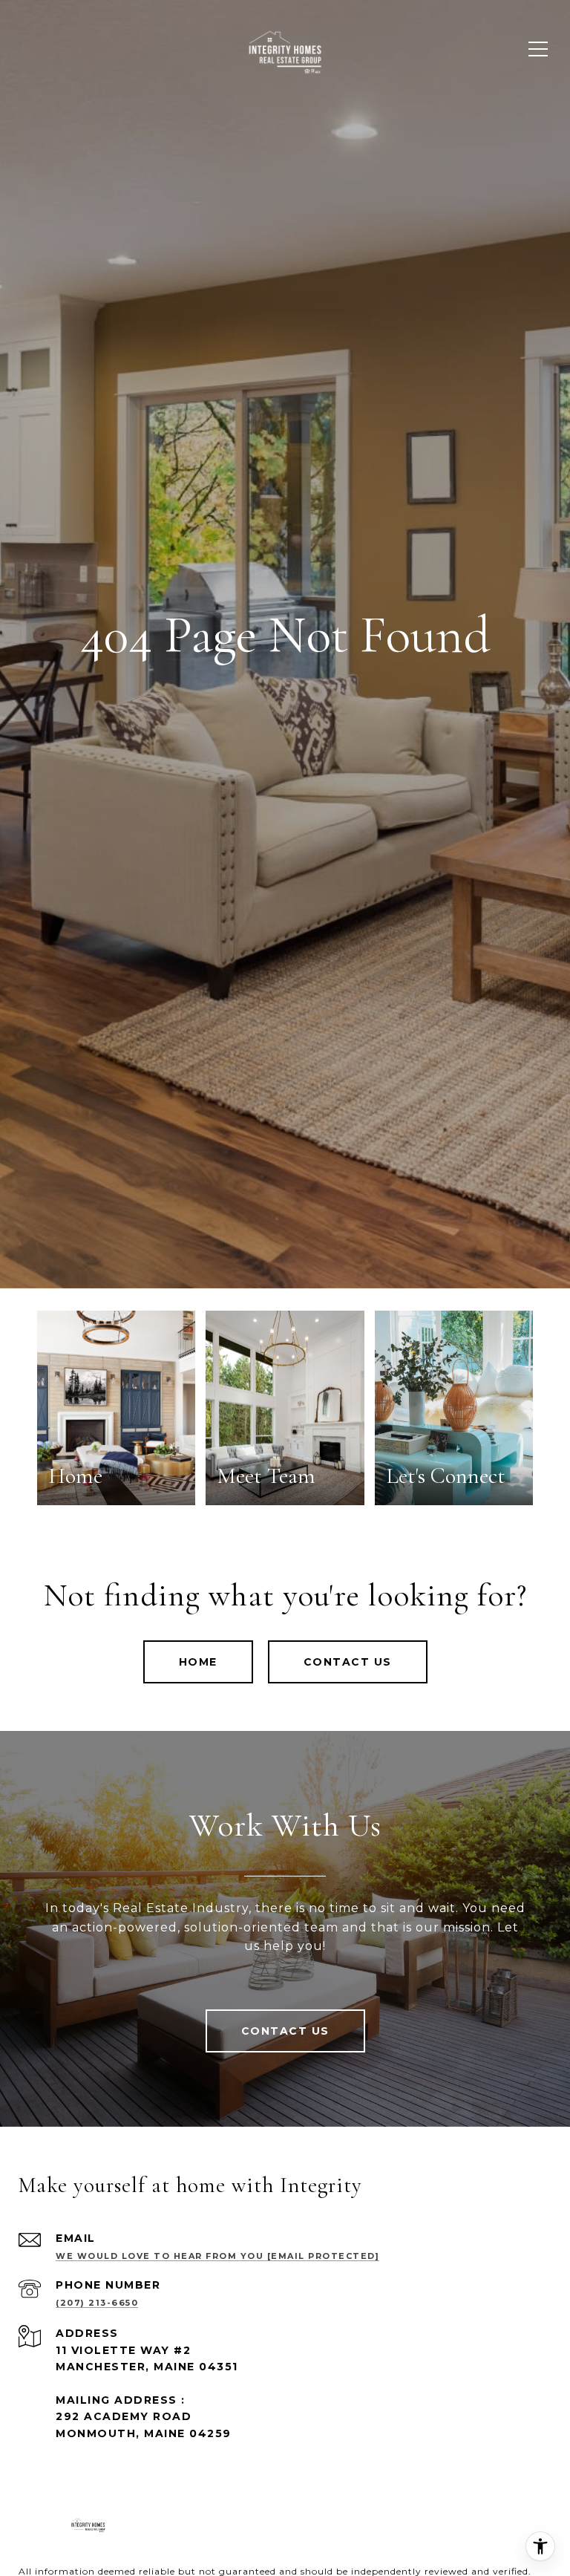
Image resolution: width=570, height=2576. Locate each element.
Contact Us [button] (348, 1662)
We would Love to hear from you (217, 2256)
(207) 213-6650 (97, 2303)
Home (198, 1662)
